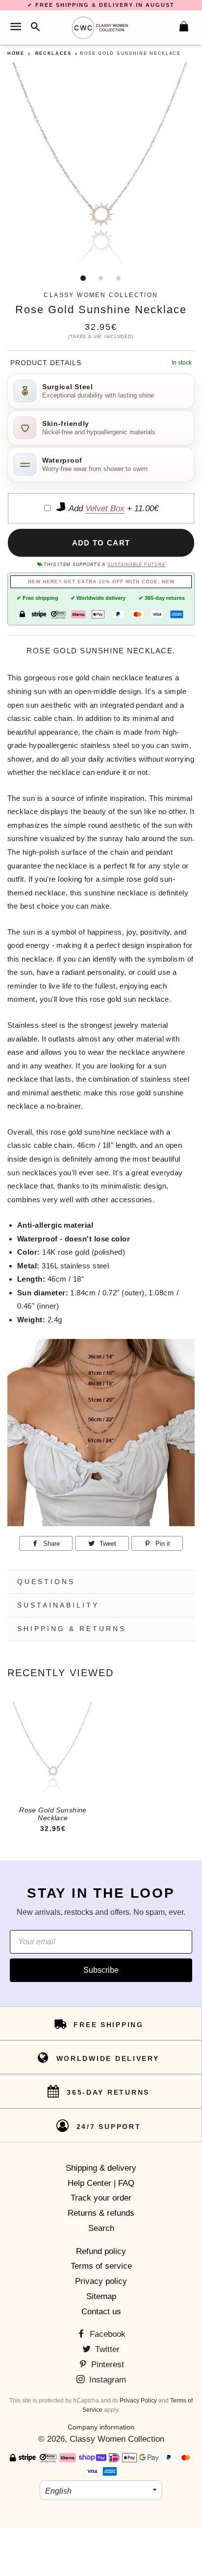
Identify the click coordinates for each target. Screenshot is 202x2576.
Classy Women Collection (117, 2439)
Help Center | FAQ (101, 2183)
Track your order (101, 2198)
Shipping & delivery (101, 2168)
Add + (113, 508)
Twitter (106, 2349)
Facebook (106, 2334)
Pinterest (106, 2365)
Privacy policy (101, 2281)
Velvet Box (105, 508)
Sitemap (101, 2296)
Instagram (106, 2380)
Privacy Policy (138, 2401)
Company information (101, 2427)
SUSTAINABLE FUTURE (136, 565)
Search (101, 2228)
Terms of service (101, 2266)
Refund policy (101, 2251)
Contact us (101, 2312)
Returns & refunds (101, 2213)
